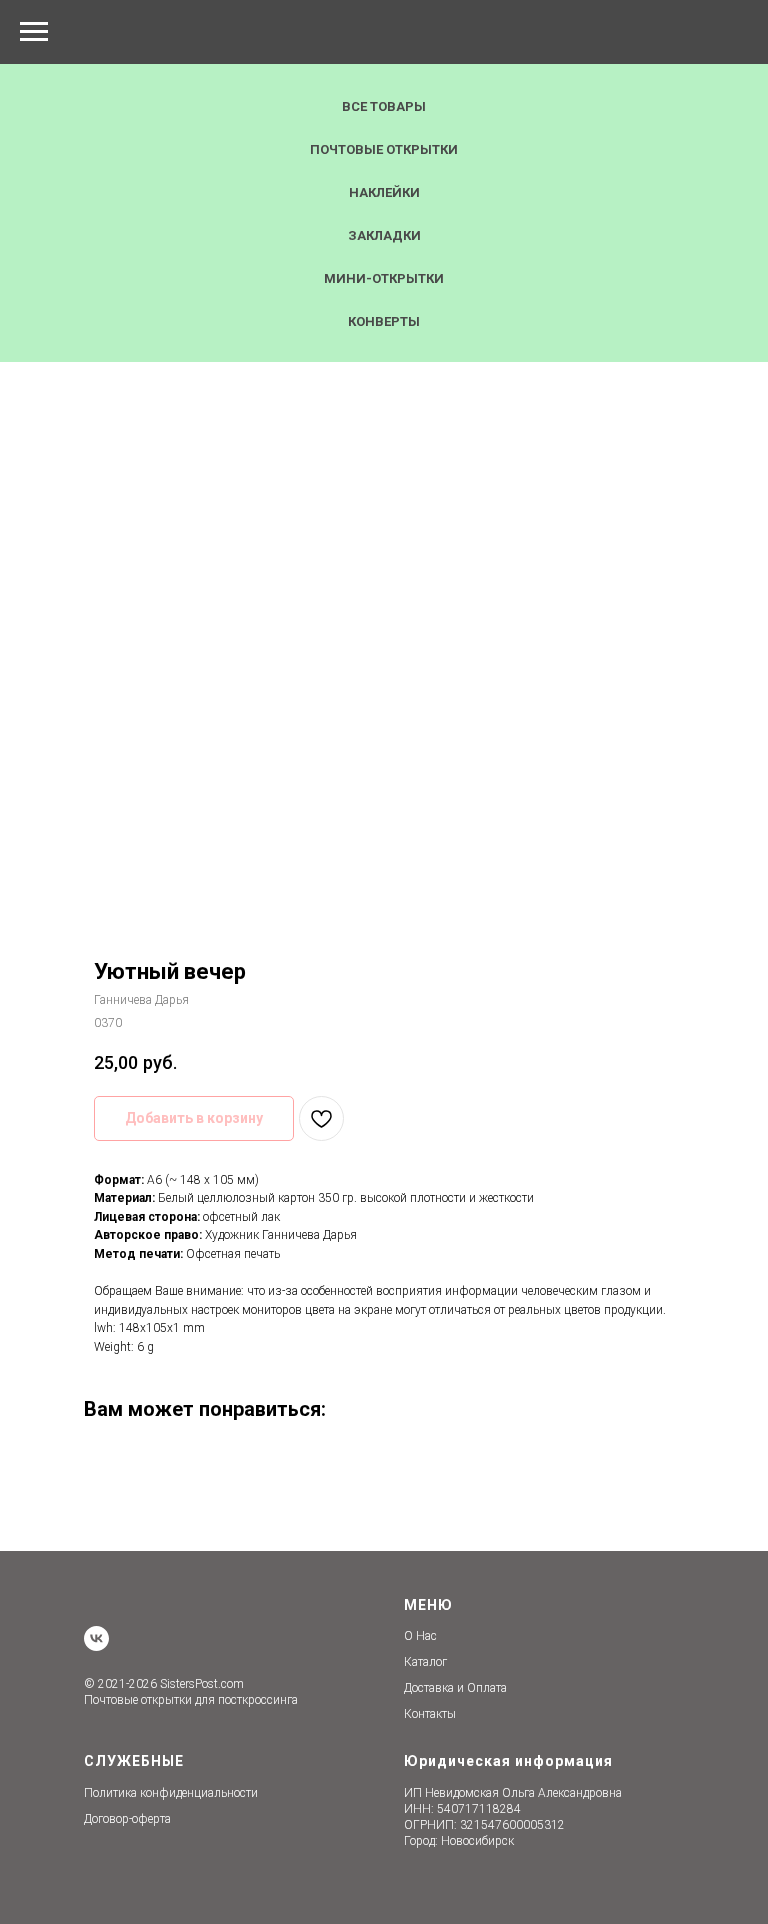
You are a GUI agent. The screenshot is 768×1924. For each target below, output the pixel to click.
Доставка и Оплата (455, 1688)
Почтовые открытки (384, 149)
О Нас (420, 1636)
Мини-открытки (384, 278)
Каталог (425, 1662)
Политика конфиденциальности (171, 1793)
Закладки (384, 235)
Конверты (384, 321)
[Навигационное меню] (34, 32)
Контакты (430, 1714)
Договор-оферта (127, 1819)
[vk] (96, 1638)
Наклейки (384, 192)
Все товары (384, 106)
